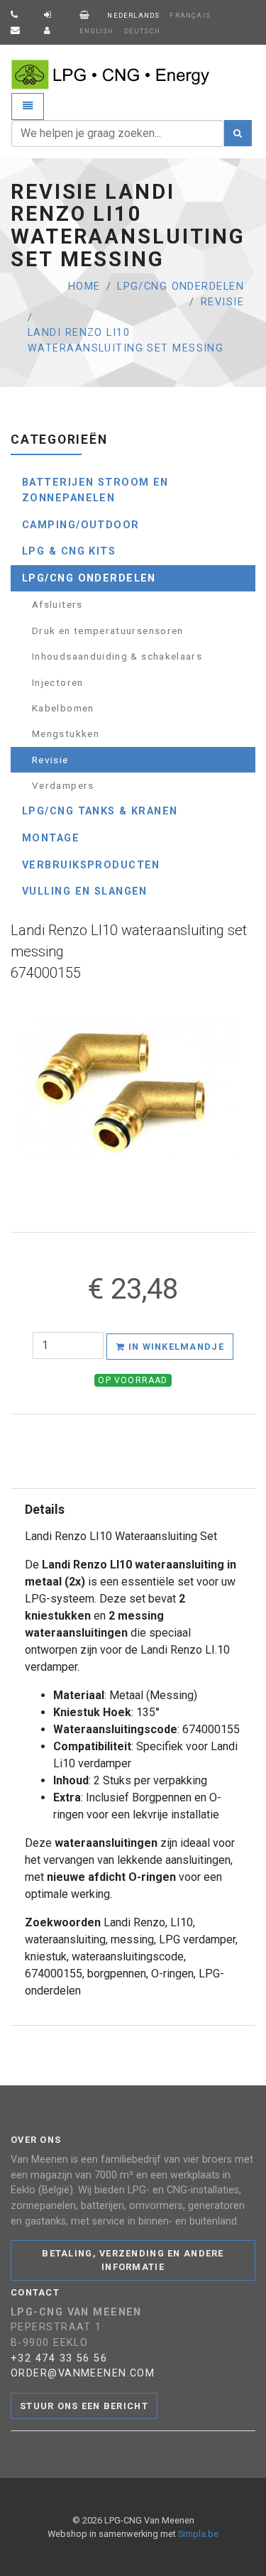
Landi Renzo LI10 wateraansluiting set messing (126, 340)
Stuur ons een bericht (84, 2406)
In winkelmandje (174, 1347)
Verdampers (63, 785)
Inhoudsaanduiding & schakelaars (117, 656)
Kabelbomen (63, 708)
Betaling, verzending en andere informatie (133, 2260)
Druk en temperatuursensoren (108, 631)
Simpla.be (198, 2534)
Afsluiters (57, 604)
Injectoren (58, 682)
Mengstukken (66, 733)
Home (84, 286)
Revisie (222, 302)
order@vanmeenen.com (83, 2373)
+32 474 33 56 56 (59, 2358)
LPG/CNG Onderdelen (181, 286)
